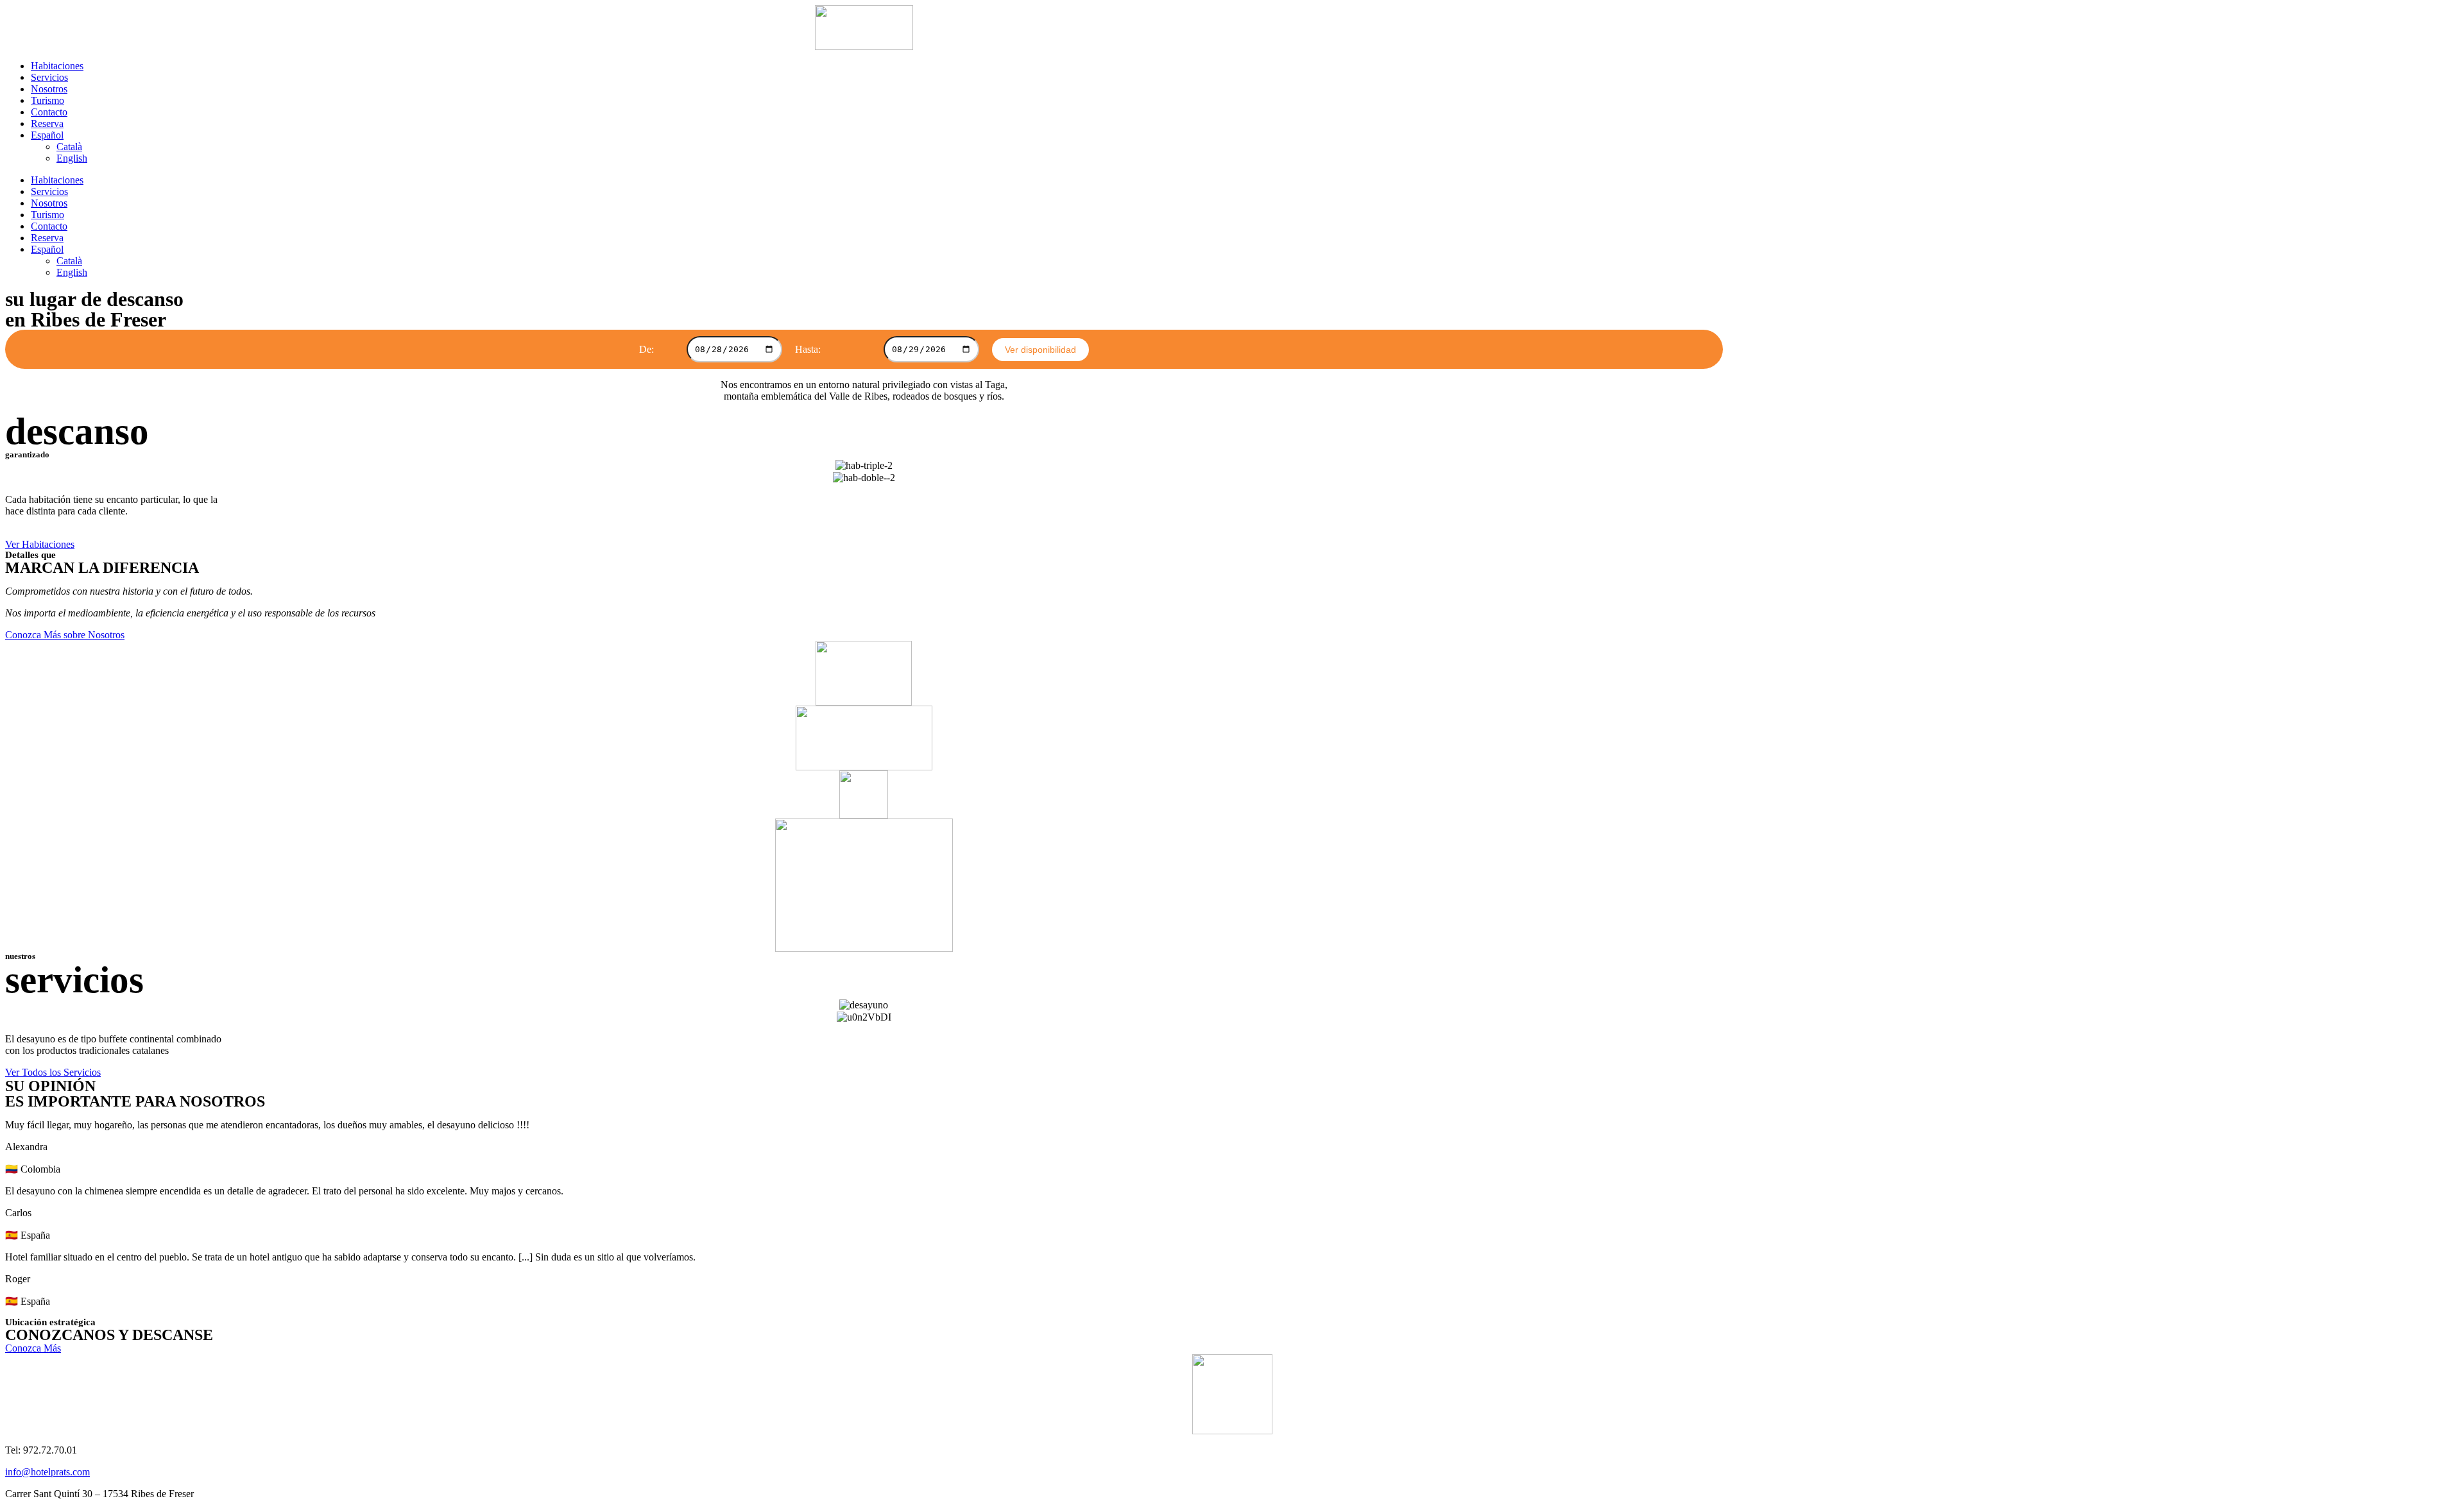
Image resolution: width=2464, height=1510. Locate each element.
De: (646, 349)
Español (47, 135)
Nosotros (49, 89)
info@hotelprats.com (47, 1472)
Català (69, 147)
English (72, 158)
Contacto (49, 112)
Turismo (47, 100)
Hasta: (808, 349)
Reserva (47, 123)
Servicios (49, 77)
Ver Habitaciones (40, 544)
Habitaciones (57, 66)
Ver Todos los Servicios (53, 1072)
